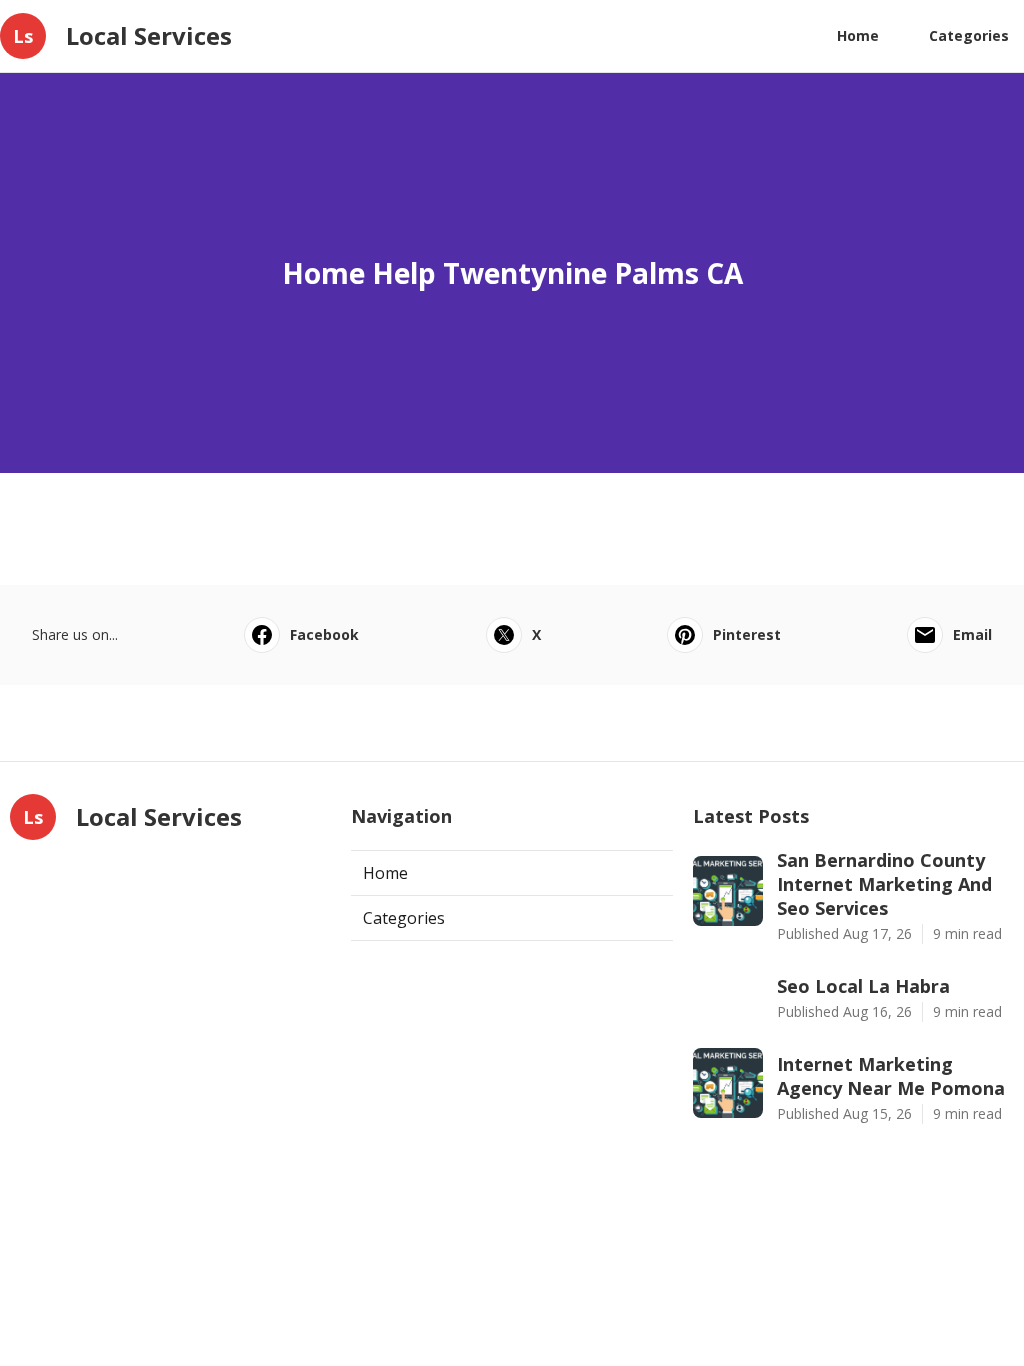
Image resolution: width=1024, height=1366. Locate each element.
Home (858, 35)
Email (972, 634)
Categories (969, 35)
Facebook (324, 634)
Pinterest (747, 634)
